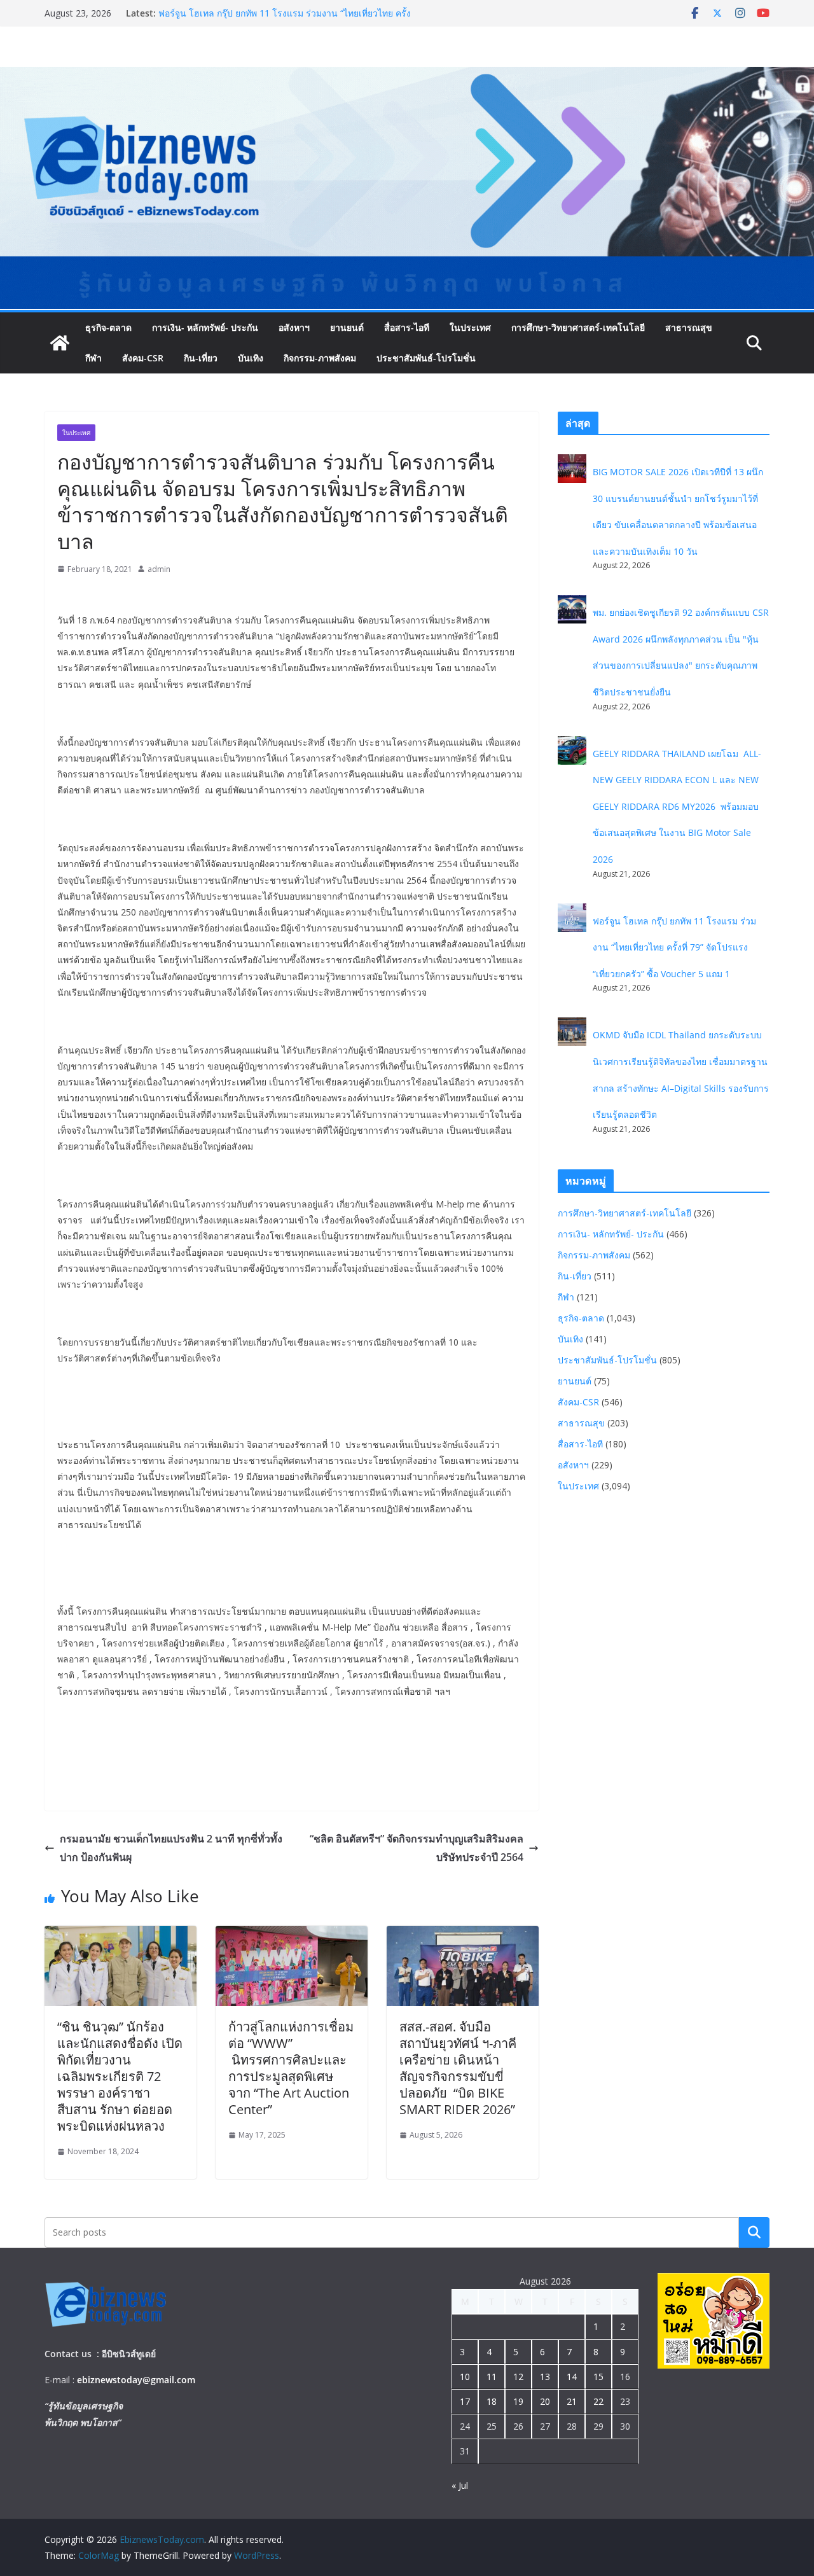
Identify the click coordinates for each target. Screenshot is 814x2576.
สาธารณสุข (689, 327)
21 (572, 2401)
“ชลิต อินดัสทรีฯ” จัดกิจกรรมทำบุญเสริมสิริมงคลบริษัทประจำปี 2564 (417, 1848)
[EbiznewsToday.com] (407, 76)
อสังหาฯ (294, 327)
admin (159, 569)
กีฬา (93, 358)
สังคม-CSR (143, 358)
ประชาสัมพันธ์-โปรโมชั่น (426, 358)
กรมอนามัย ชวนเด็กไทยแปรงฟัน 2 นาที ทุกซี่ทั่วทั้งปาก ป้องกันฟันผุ (171, 1848)
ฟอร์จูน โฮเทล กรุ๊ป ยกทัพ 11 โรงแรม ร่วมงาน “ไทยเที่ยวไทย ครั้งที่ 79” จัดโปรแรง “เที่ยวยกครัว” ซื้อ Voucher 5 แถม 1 (674, 947)
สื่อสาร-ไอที (407, 327)
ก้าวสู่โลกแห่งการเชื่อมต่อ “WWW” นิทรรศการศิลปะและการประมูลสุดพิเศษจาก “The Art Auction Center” (291, 2068)
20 (545, 2401)
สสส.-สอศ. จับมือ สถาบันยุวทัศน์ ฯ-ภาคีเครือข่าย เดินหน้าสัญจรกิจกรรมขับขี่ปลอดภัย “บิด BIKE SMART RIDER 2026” (458, 2068)
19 (518, 2401)
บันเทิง (251, 358)
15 (598, 2377)
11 (492, 2377)
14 (572, 2377)
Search (754, 2232)
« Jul (460, 2485)
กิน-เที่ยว (201, 358)
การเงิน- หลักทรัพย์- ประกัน (205, 327)
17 (465, 2401)
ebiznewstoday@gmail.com (136, 2380)
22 (598, 2401)
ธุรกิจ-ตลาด (108, 327)
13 (545, 2377)
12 (518, 2377)
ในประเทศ (470, 327)
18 (492, 2401)
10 (465, 2377)
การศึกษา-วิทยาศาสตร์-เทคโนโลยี (578, 327)
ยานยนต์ (347, 327)
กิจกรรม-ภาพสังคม (320, 358)
